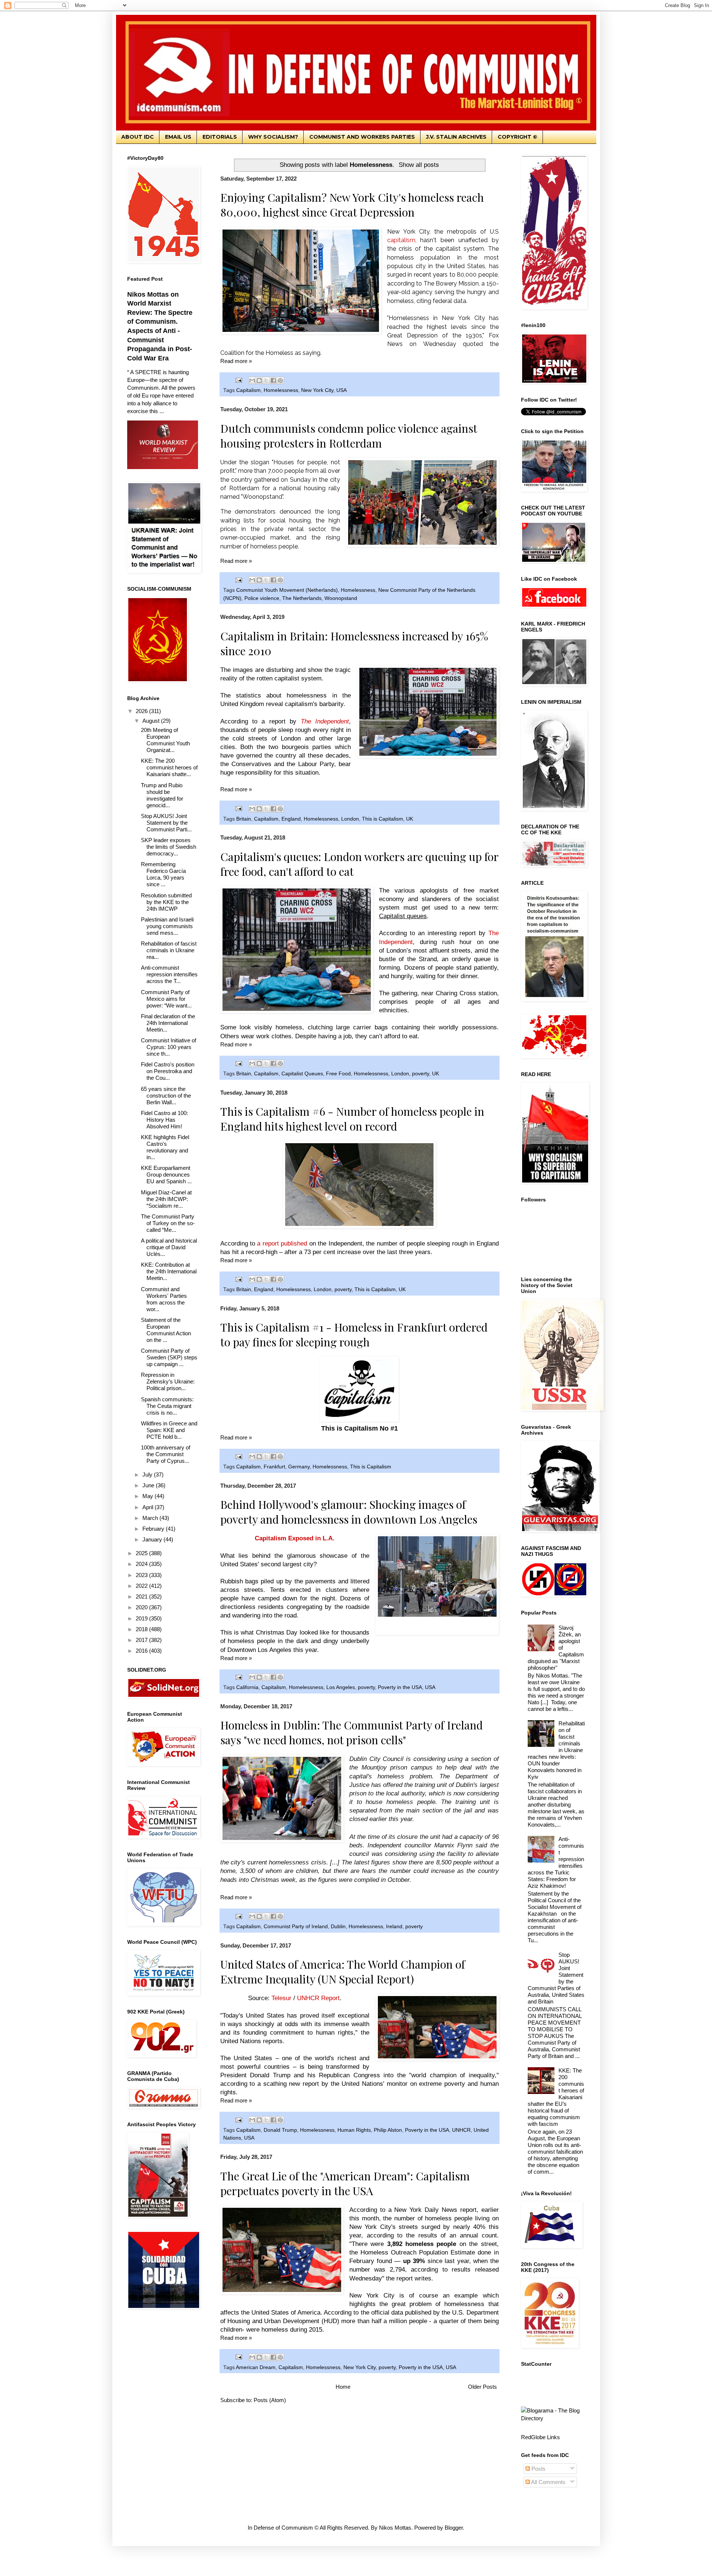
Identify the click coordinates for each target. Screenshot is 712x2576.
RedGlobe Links (540, 2437)
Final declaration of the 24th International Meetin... (168, 1023)
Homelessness (281, 390)
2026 (142, 711)
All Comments (548, 2482)
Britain (244, 819)
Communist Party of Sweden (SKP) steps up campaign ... (169, 1357)
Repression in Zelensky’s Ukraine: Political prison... (168, 1381)
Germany (299, 1467)
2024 (142, 1564)
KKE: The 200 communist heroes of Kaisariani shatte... (169, 767)
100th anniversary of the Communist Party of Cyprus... (166, 1454)
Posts (538, 2469)
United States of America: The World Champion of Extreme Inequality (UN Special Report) (343, 1972)
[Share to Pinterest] (280, 380)
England (291, 819)
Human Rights (354, 2130)
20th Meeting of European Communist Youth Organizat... (165, 740)
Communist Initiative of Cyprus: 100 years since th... (169, 1047)
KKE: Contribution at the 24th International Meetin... (169, 1271)
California (247, 1687)
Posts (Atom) (270, 2400)
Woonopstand (341, 598)
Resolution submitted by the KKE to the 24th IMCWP (166, 902)
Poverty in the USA (400, 1687)
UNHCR (461, 2130)
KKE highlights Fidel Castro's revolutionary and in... (165, 1147)
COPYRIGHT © (517, 137)
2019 (142, 1618)
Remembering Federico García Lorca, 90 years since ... (163, 874)
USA (342, 390)
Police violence (262, 598)
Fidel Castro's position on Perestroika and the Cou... (168, 1071)
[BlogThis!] (259, 380)
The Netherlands (302, 598)
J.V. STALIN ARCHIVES (456, 137)
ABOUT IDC (138, 137)
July (148, 1475)
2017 (142, 1640)
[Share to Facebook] (273, 380)
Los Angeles (341, 1687)
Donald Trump (280, 2130)
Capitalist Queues (302, 1074)
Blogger (454, 2528)
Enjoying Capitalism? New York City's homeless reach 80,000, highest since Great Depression (352, 205)
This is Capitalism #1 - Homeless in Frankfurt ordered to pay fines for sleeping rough (354, 1335)
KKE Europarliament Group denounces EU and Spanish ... (166, 1175)
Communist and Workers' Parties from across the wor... (164, 1299)
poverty (421, 1074)
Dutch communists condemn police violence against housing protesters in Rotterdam (349, 436)
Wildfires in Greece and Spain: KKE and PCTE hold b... (169, 1430)
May (149, 1496)
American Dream (256, 2367)
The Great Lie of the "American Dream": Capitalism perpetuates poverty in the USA (345, 2183)
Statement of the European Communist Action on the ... (166, 1330)
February (154, 1529)
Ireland (394, 1927)
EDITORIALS (220, 137)
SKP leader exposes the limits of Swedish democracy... (169, 847)
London (350, 819)
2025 (142, 1553)
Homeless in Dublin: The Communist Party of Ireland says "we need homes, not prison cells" (352, 1732)
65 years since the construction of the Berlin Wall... (166, 1096)
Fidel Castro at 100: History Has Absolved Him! (164, 1120)
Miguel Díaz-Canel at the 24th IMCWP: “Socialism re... (166, 1199)
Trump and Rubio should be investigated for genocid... (162, 795)
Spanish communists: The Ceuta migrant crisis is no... (167, 1406)
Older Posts (482, 2387)
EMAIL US (178, 137)
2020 (142, 1607)
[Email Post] (239, 380)
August (152, 721)
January (153, 1539)
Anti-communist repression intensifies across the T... (169, 974)
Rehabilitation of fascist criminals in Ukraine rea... (169, 950)
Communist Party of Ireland (296, 1927)
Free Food (338, 1074)
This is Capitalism (383, 819)
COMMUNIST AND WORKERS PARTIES (362, 137)
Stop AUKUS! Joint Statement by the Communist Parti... (166, 823)
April (149, 1507)
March (151, 1518)
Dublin (338, 1927)
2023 (142, 1575)
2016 (142, 1651)
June (149, 1485)
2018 (142, 1629)
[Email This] (252, 380)
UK (410, 819)
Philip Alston (388, 2130)
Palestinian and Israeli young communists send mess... (167, 926)
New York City (317, 390)
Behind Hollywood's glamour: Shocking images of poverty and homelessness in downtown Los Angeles (349, 1512)
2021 (142, 1597)
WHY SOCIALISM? (273, 137)
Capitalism (248, 390)
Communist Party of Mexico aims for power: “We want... (166, 999)
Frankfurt (274, 1467)
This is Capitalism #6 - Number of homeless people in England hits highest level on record (352, 1119)
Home (343, 2387)
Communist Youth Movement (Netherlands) (287, 590)
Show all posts (419, 165)
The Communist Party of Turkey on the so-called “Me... (168, 1223)
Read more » (236, 361)
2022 (142, 1586)
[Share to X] (266, 380)
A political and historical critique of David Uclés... (169, 1247)
